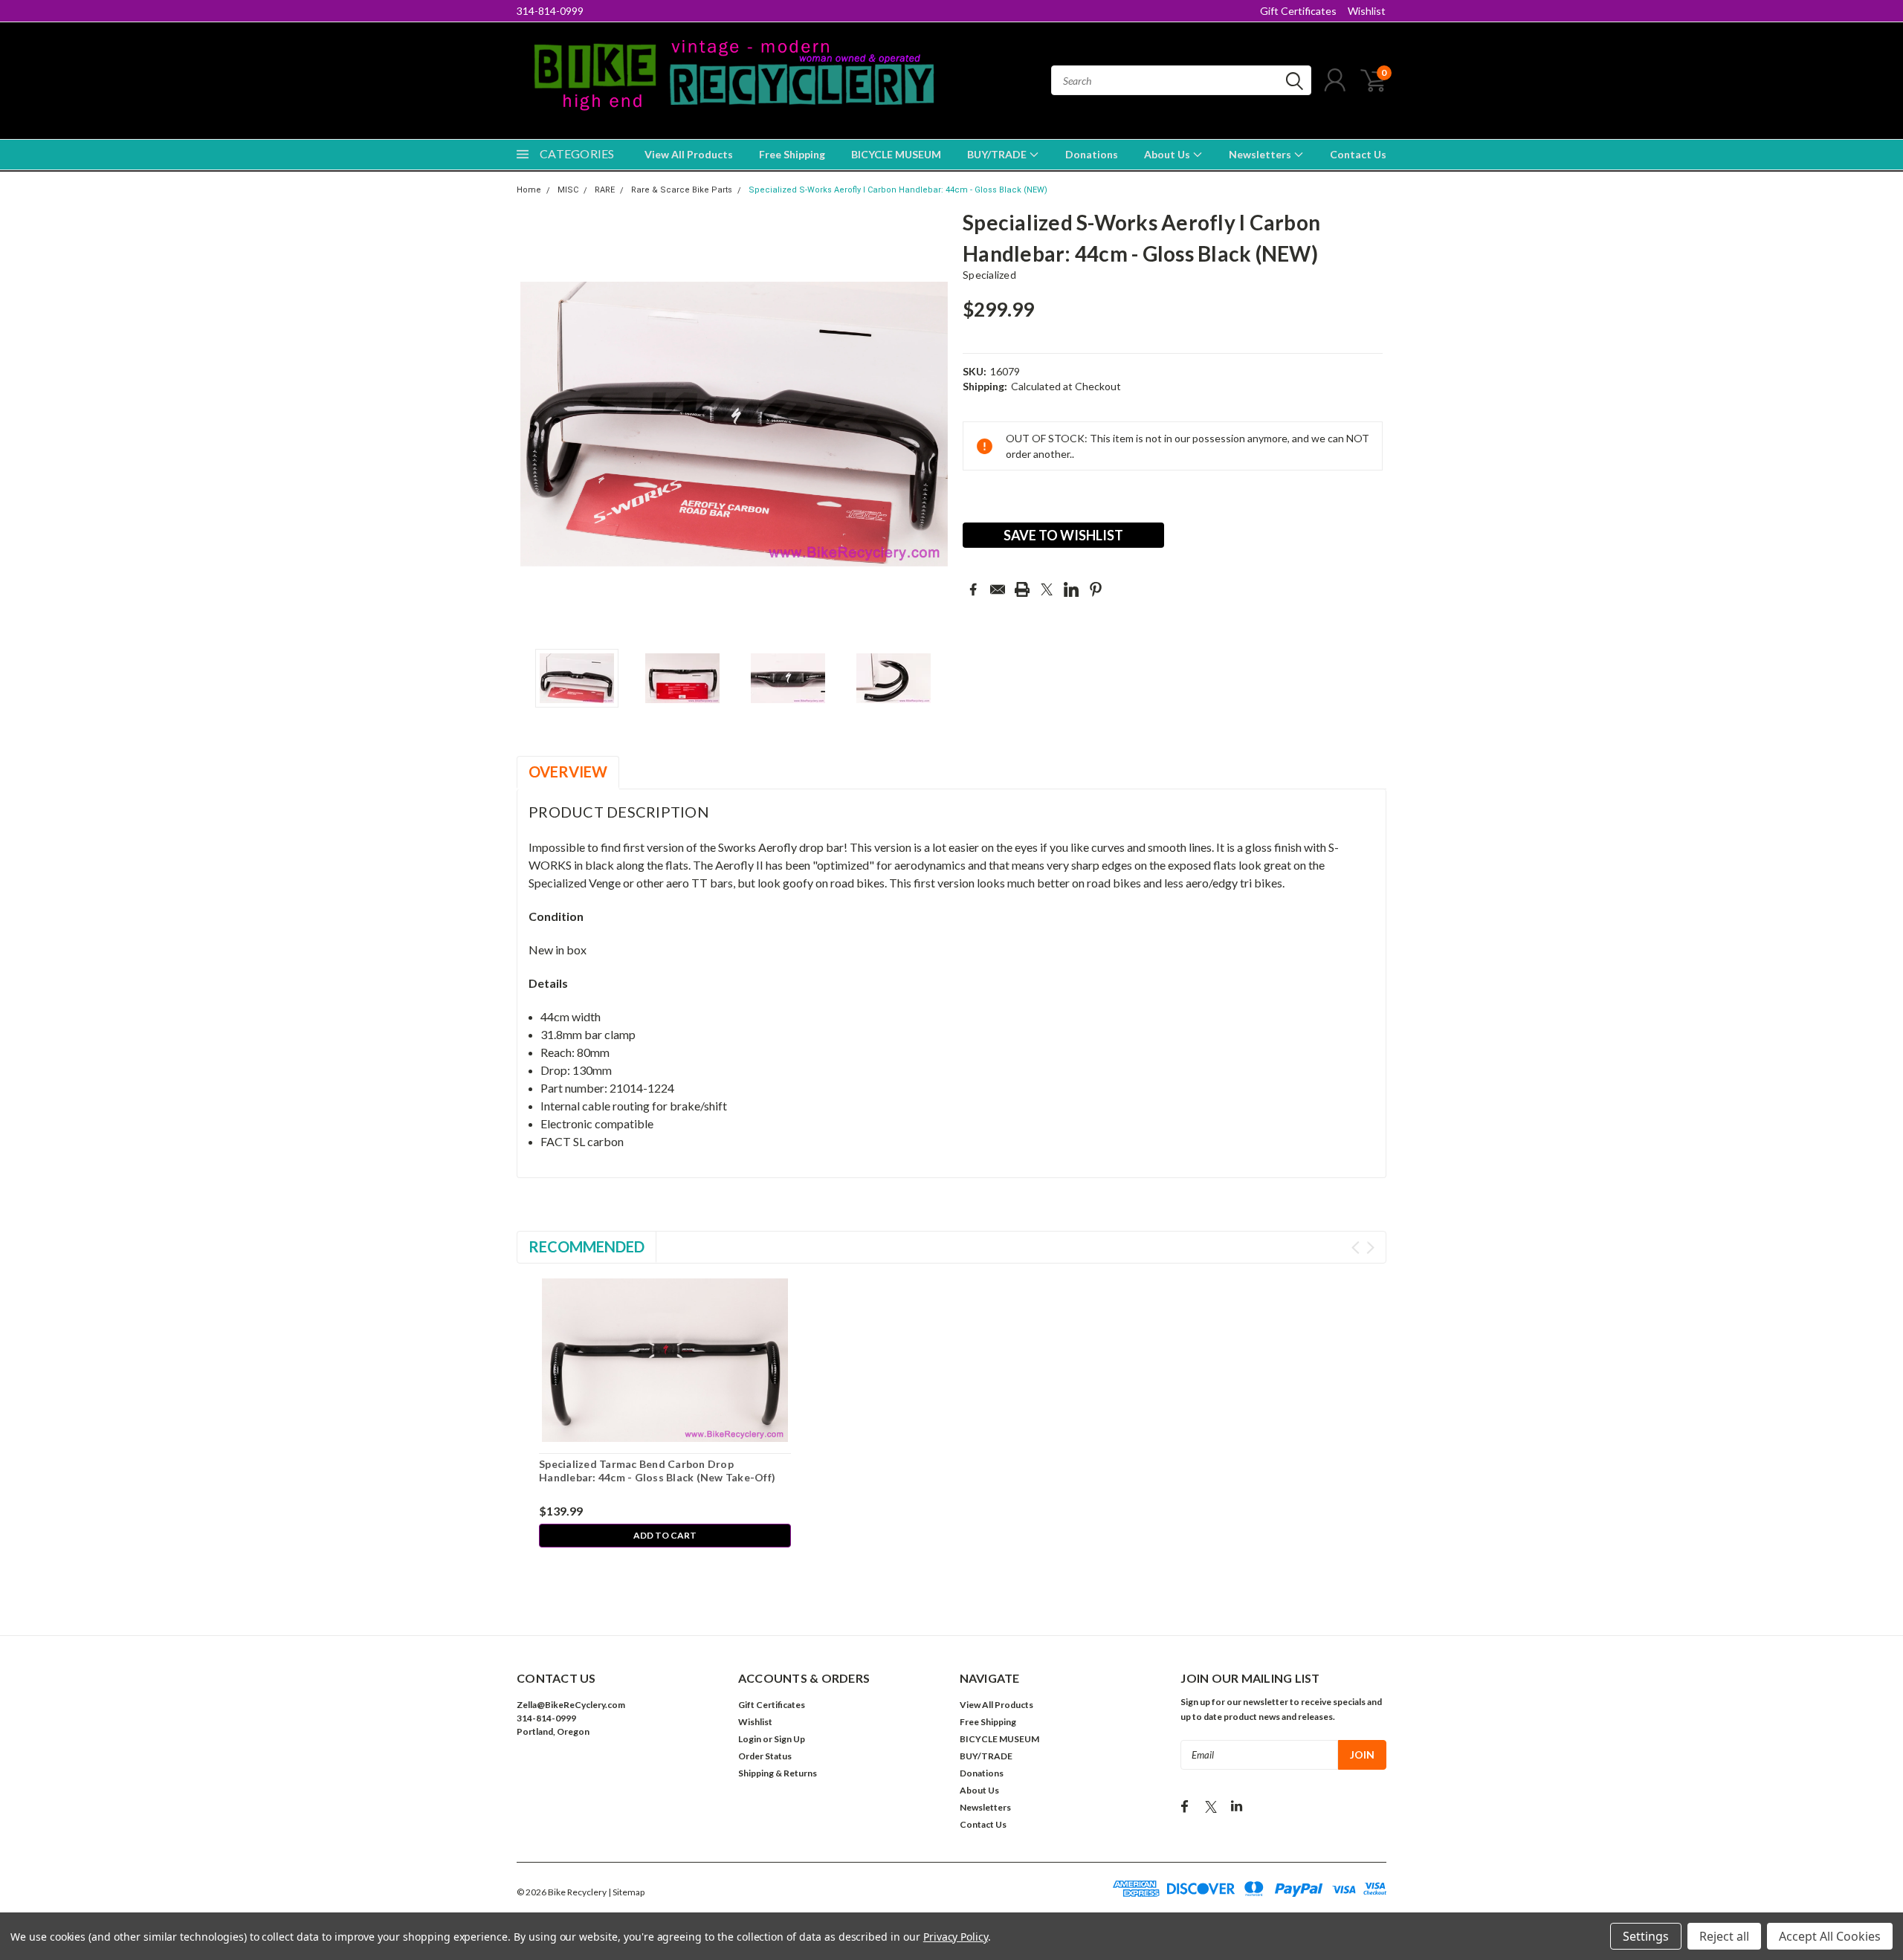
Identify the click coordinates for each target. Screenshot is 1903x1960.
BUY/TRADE (998, 154)
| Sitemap (626, 1892)
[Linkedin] (1071, 589)
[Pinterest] (1096, 589)
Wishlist (1367, 11)
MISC (568, 190)
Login (750, 1739)
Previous (535, 424)
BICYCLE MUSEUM (896, 154)
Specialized (989, 275)
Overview (568, 772)
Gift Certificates (1298, 11)
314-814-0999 (550, 11)
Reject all (1724, 1936)
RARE (605, 190)
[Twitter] (1047, 589)
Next (933, 424)
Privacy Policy (956, 1937)
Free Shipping (792, 154)
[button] (619, 1777)
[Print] (1022, 589)
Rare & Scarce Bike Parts (682, 190)
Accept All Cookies (1830, 1936)
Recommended (587, 1246)
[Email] (998, 589)
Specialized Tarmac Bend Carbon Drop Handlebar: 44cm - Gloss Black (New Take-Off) (657, 1471)
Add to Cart (665, 1535)
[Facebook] (973, 589)
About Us (1168, 154)
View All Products (689, 154)
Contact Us (1358, 154)
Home (529, 190)
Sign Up (789, 1739)
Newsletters (1261, 154)
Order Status (765, 1756)
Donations (1092, 154)
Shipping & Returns (778, 1773)
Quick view (665, 1361)
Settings (1646, 1936)
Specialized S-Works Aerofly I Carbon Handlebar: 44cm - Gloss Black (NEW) (898, 190)
